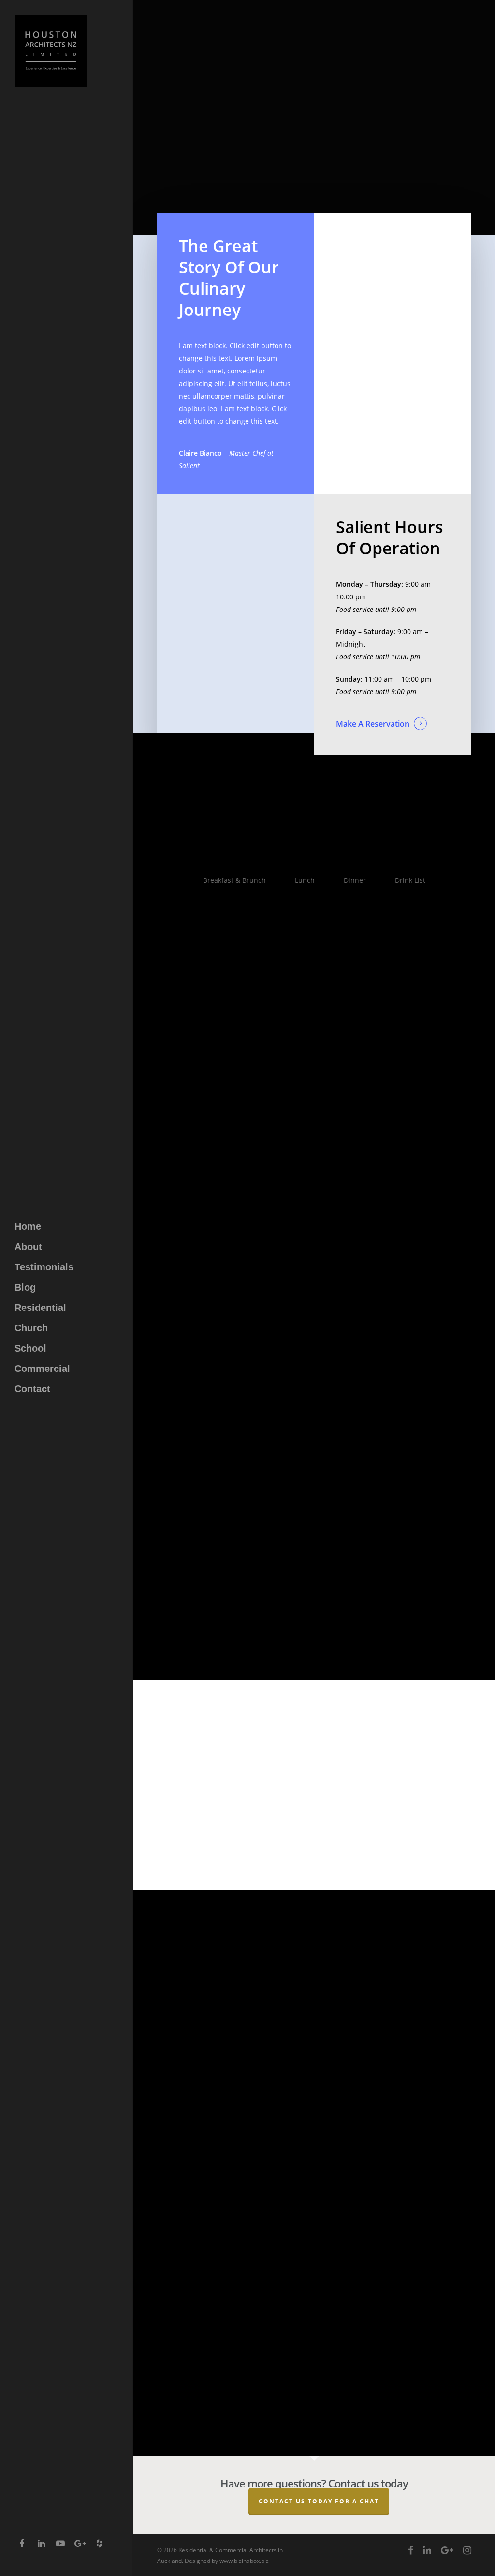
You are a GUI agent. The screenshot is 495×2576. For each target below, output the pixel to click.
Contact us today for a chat (319, 2501)
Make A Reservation (373, 724)
